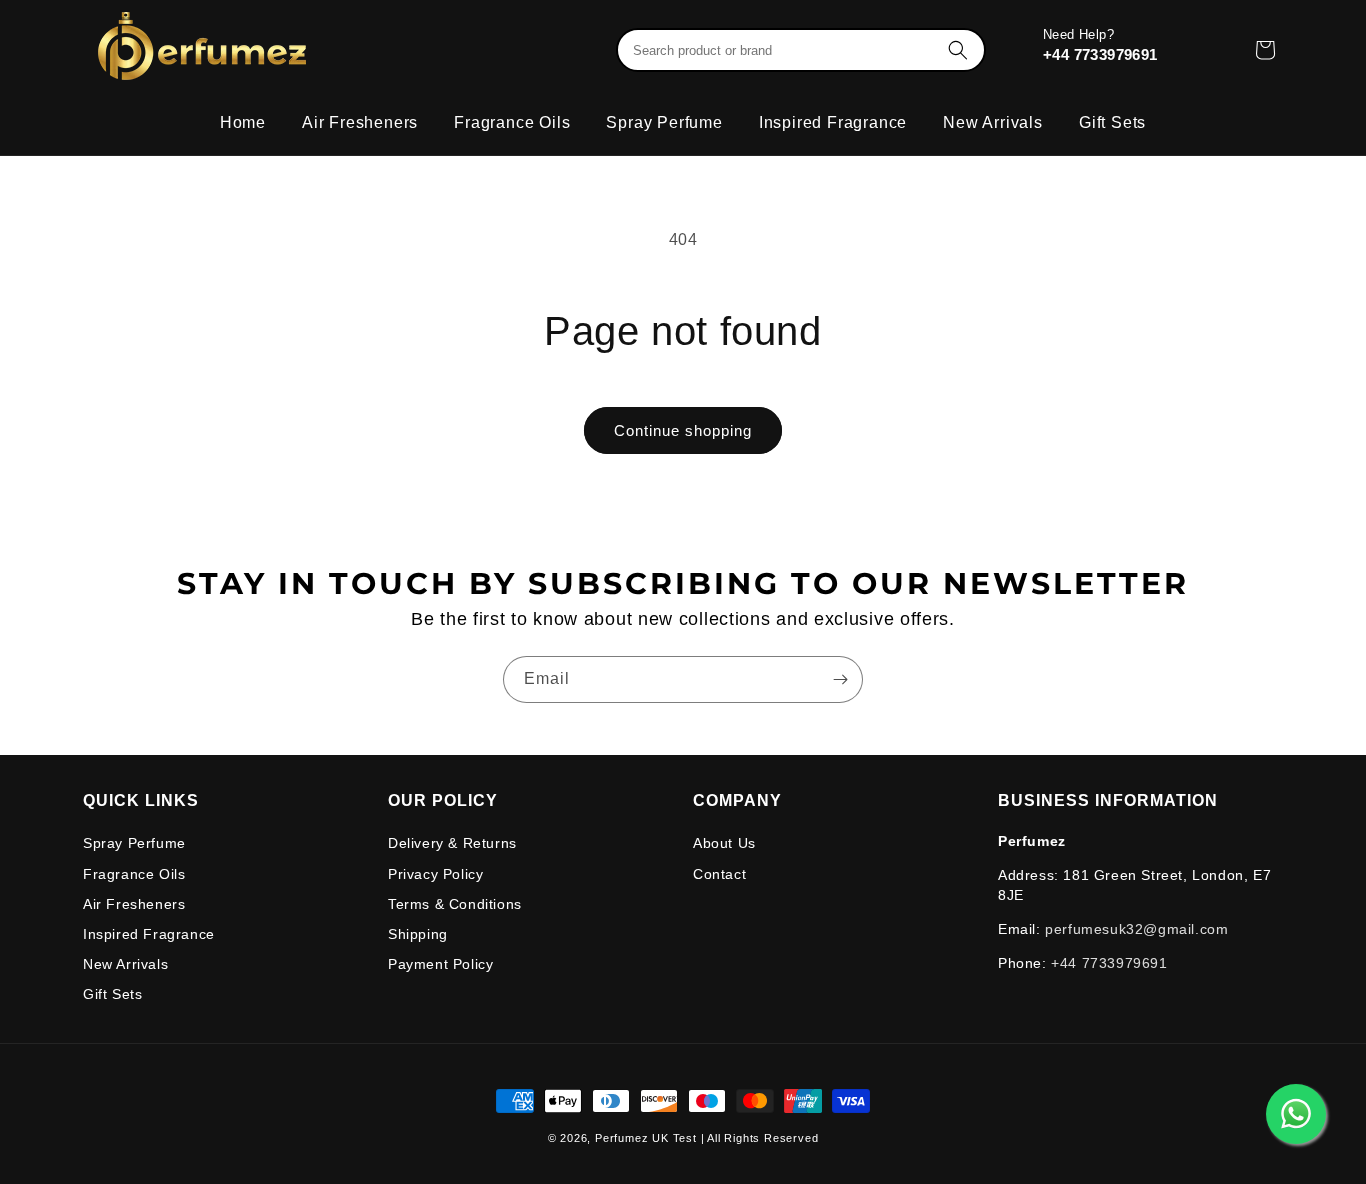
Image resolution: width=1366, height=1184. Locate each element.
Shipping (418, 934)
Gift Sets (112, 994)
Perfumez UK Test (646, 1138)
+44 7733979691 (1102, 54)
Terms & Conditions (455, 904)
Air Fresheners (134, 904)
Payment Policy (440, 964)
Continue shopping (683, 430)
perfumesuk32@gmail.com (1136, 929)
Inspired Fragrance (149, 934)
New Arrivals (125, 964)
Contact (719, 874)
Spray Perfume (134, 843)
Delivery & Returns (452, 843)
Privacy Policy (435, 874)
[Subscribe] (840, 679)
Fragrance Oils (134, 874)
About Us (724, 843)
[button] (798, 50)
